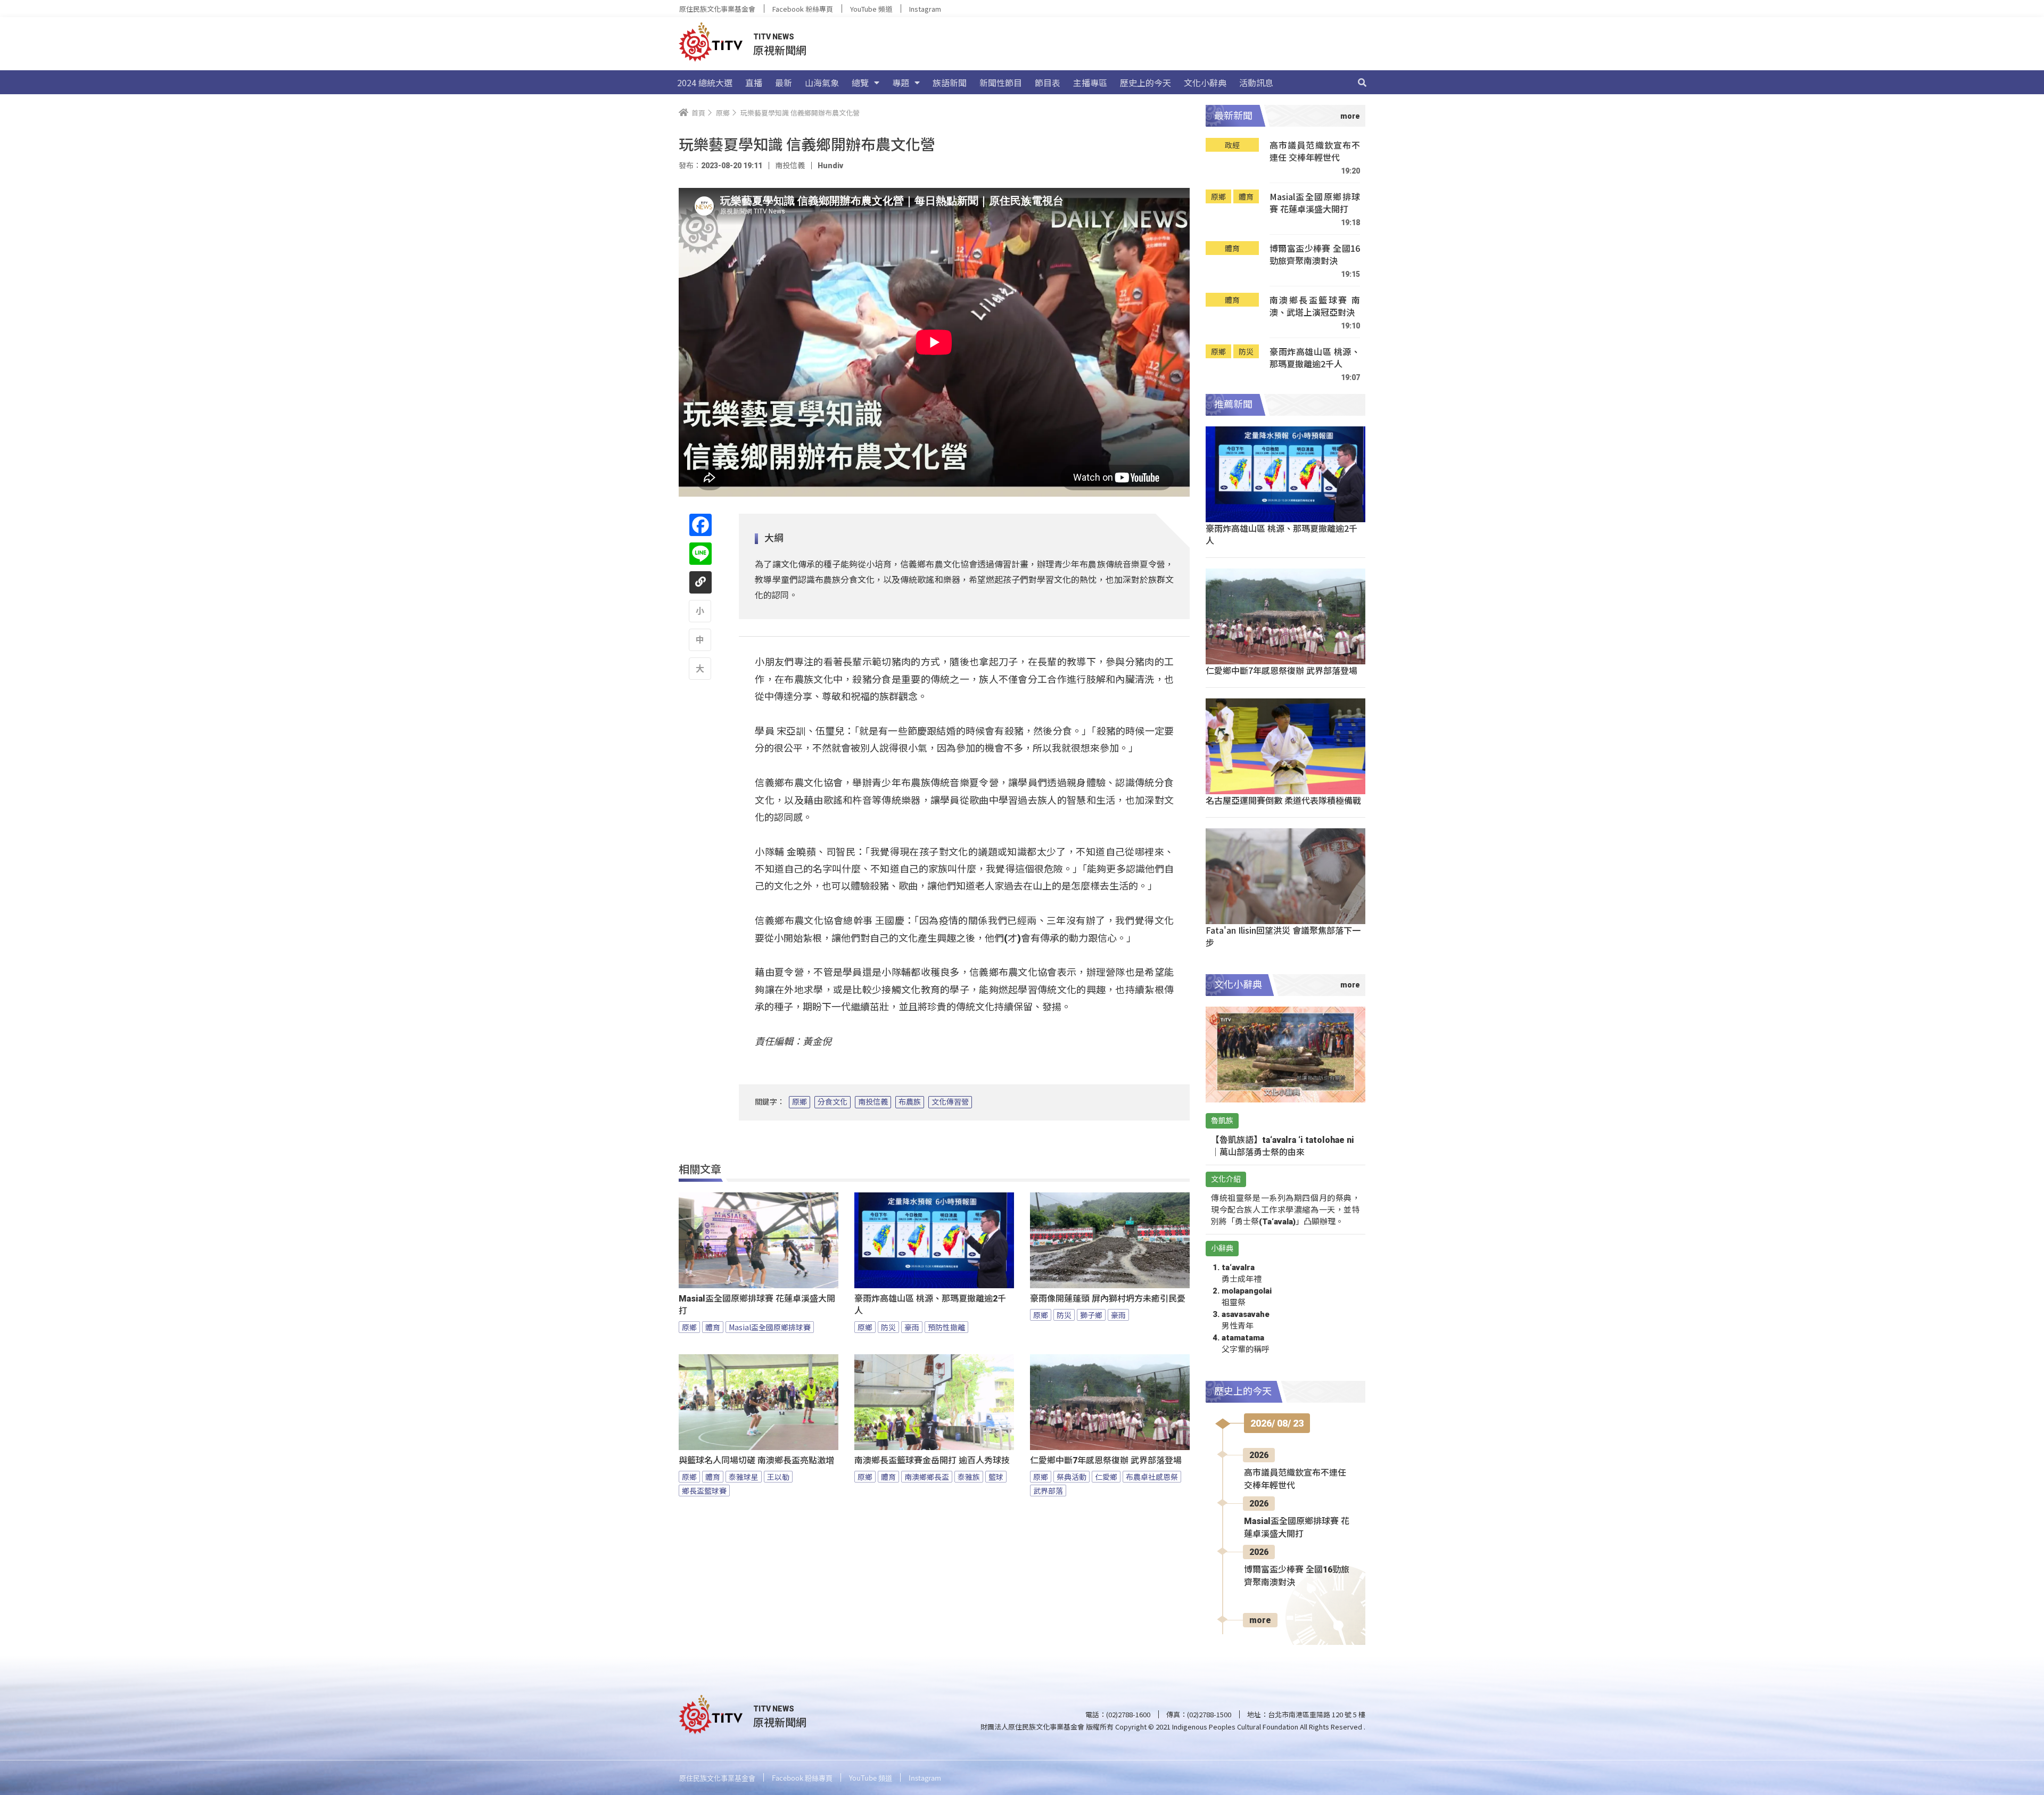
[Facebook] (700, 525)
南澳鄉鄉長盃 (927, 1477)
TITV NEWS (774, 37)
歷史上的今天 (1145, 83)
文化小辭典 (1205, 83)
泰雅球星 (744, 1477)
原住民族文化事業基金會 (717, 9)
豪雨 (912, 1327)
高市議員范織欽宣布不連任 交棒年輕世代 (1315, 151)
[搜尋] (1362, 83)
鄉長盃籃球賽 (704, 1491)
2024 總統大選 (705, 83)
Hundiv (830, 166)
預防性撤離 (946, 1327)
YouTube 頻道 (871, 9)
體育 (713, 1327)
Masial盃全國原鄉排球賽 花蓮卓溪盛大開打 (757, 1305)
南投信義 (873, 1102)
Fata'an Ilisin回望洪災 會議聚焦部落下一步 (1283, 936)
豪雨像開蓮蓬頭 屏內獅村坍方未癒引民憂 (1108, 1299)
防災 (888, 1327)
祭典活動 (1072, 1477)
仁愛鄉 (1106, 1477)
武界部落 (1048, 1491)
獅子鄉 (1091, 1315)
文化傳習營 (950, 1102)
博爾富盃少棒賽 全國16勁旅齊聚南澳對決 (1315, 255)
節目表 (1048, 83)
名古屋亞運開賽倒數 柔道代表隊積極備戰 (1283, 800)
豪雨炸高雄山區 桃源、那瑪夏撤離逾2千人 (930, 1305)
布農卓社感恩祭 (1152, 1477)
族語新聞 (950, 83)
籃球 (996, 1477)
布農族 (910, 1102)
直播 (754, 83)
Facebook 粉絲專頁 (803, 9)
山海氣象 (822, 83)
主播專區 (1090, 83)
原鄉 (800, 1102)
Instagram (925, 9)
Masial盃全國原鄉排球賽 (770, 1327)
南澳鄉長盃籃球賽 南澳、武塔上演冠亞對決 (1315, 306)
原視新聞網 (780, 50)
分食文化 (833, 1102)
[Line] (700, 554)
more (1260, 1620)
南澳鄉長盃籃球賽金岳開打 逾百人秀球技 (932, 1460)
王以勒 (778, 1477)
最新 (784, 83)
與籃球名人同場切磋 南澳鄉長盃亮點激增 (756, 1460)
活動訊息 (1256, 83)
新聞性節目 (1001, 83)
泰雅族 (969, 1477)
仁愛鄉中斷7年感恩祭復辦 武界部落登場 (1106, 1460)
